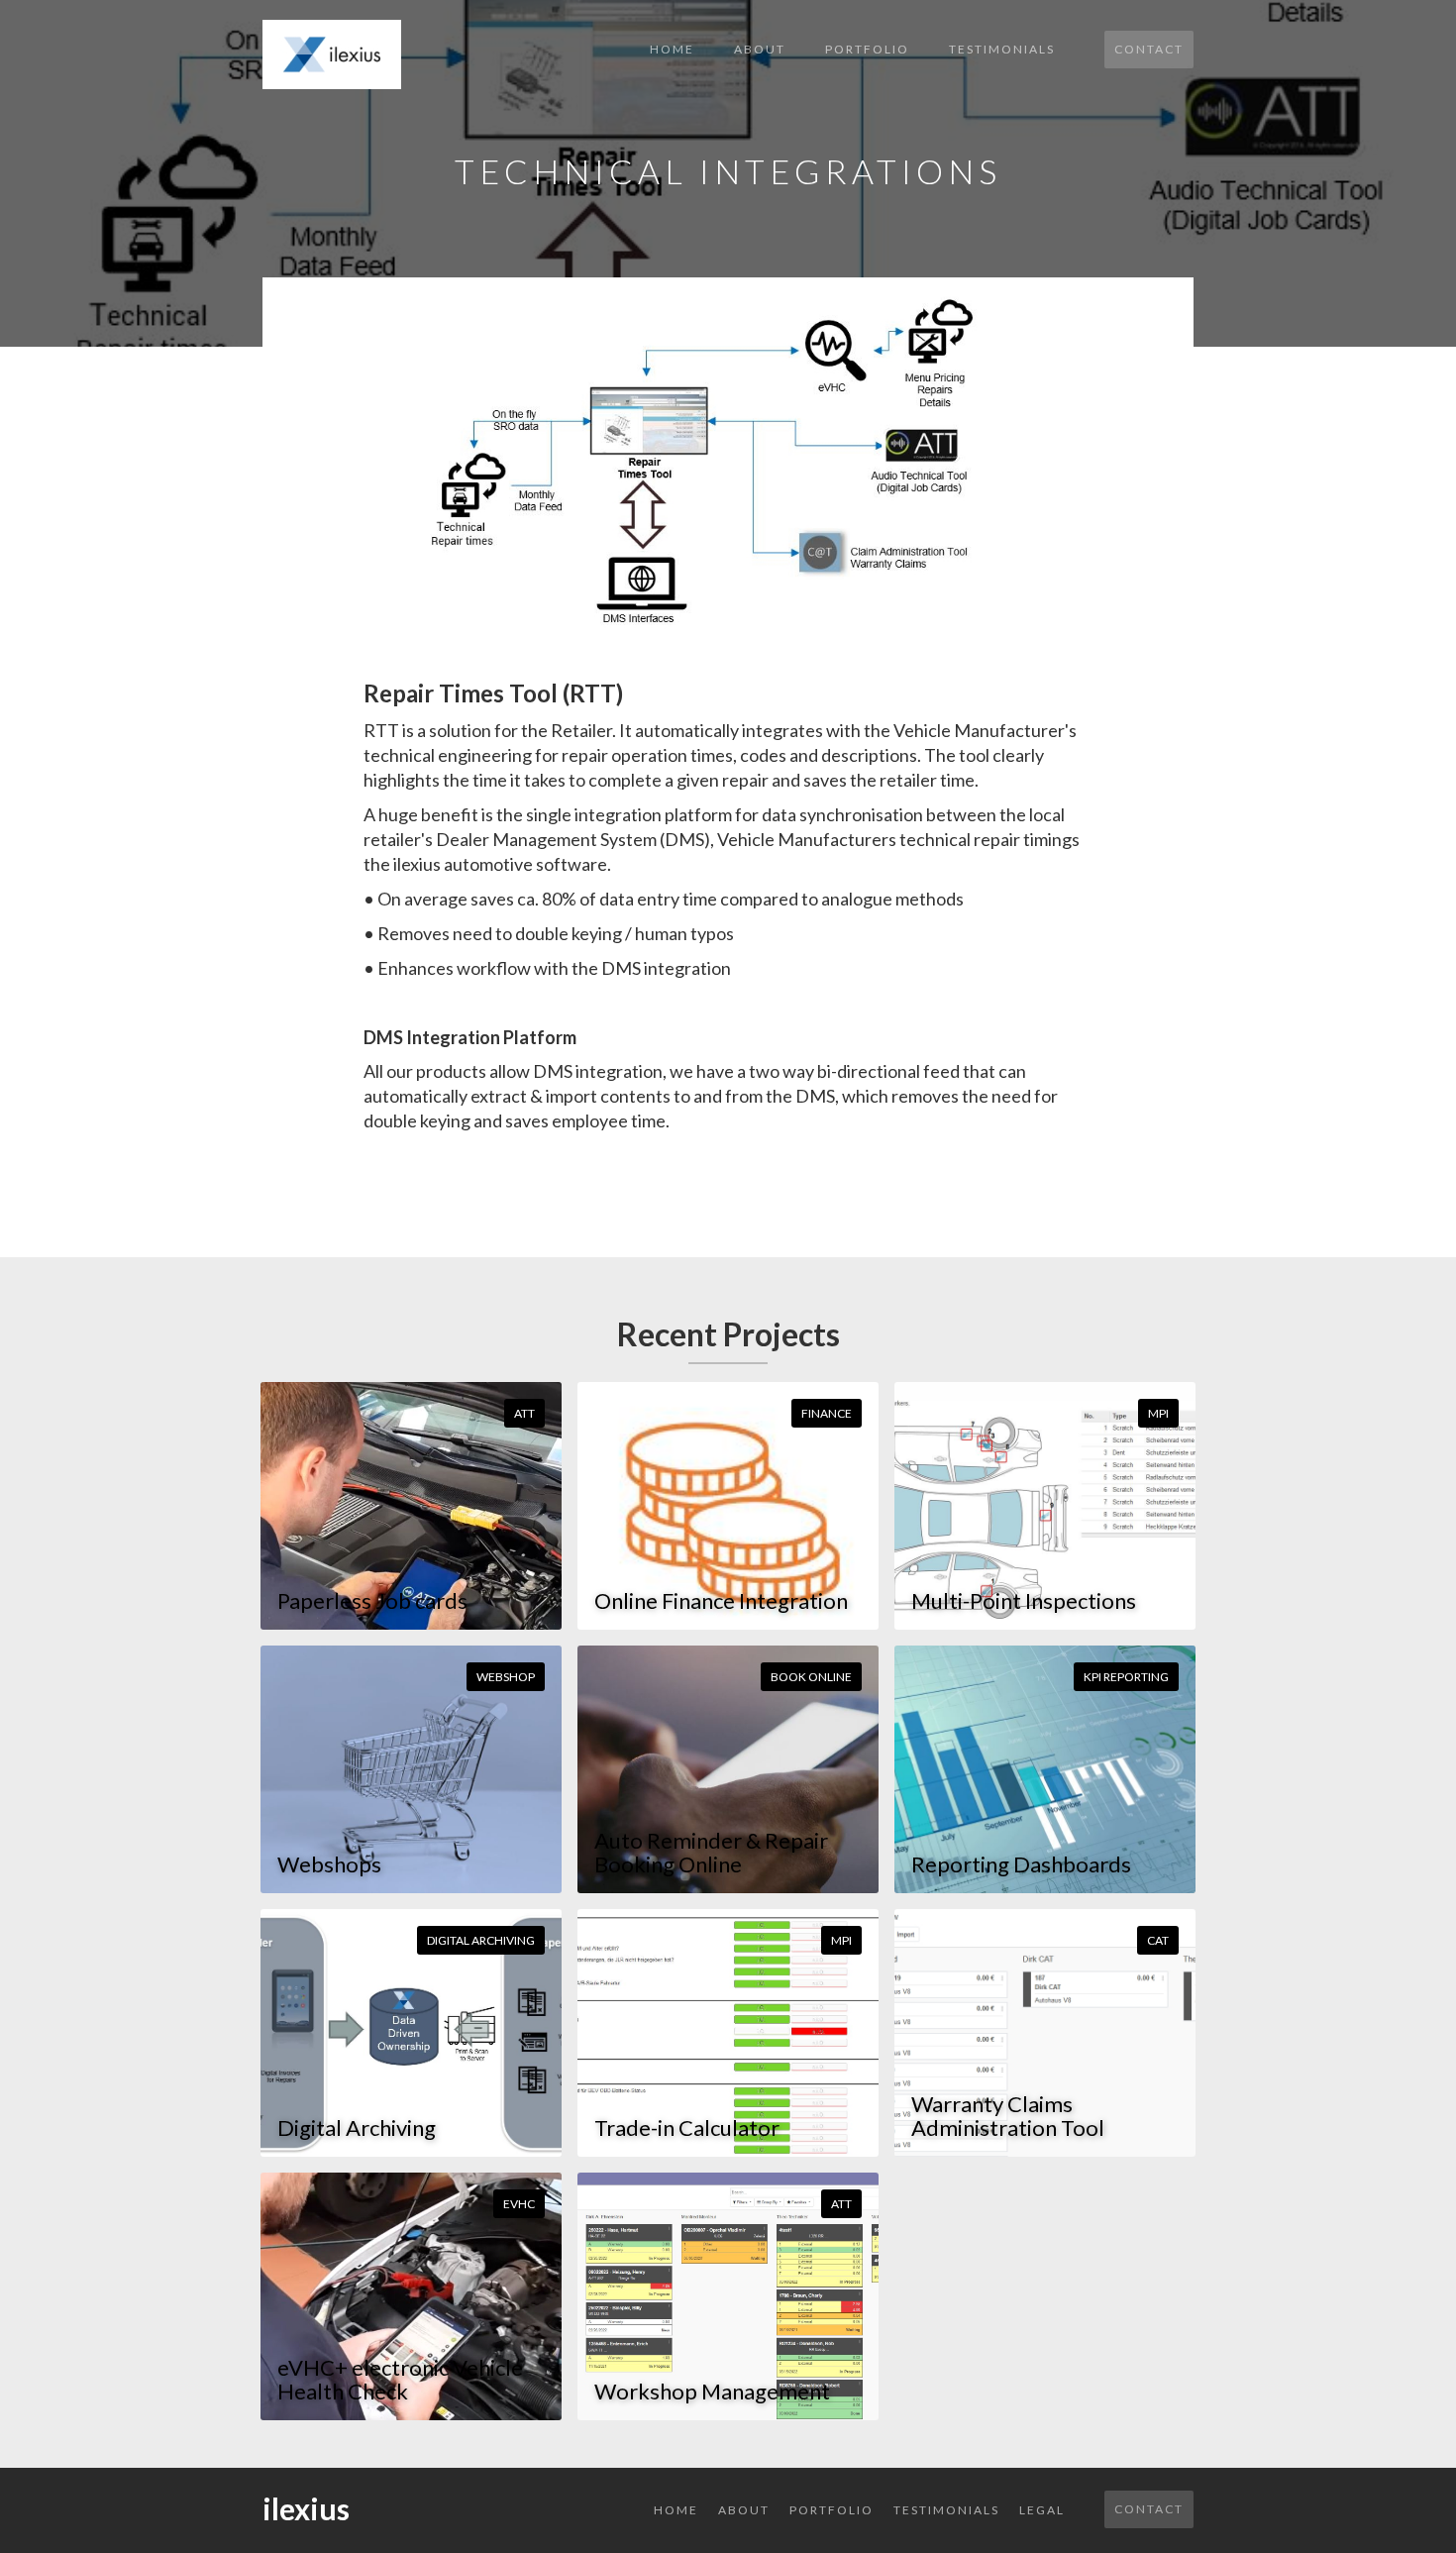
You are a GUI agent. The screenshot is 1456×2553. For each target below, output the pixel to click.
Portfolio (867, 49)
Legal (1042, 2510)
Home (672, 49)
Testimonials (1002, 49)
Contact (1149, 49)
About (760, 49)
